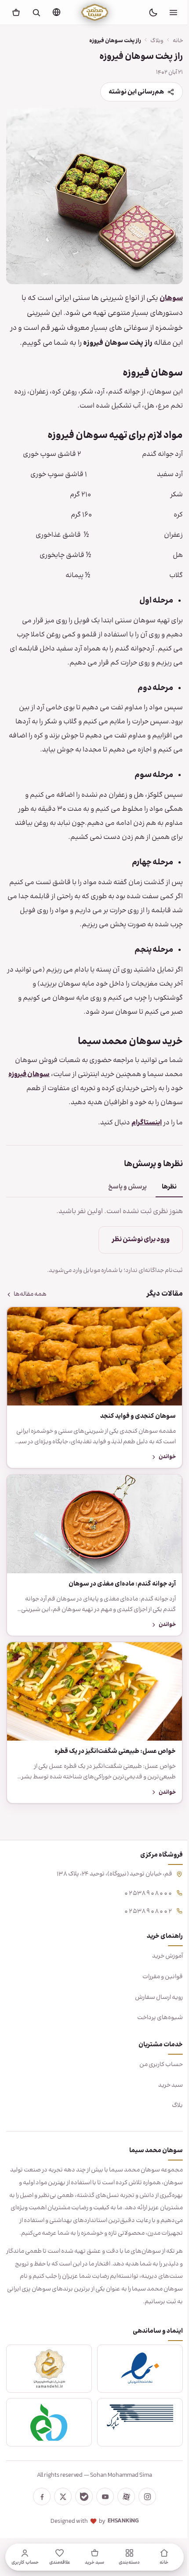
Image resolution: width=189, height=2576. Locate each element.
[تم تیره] (153, 12)
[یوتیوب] (102, 2507)
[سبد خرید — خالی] (16, 12)
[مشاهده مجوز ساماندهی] (47, 2378)
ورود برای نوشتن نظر (134, 1248)
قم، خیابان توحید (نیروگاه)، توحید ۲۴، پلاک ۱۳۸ (108, 1871)
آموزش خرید (161, 1954)
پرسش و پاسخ (121, 1195)
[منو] (173, 12)
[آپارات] (123, 2507)
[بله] (81, 2507)
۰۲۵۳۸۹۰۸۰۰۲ (142, 1908)
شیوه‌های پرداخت (153, 2015)
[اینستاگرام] (144, 2507)
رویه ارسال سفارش (152, 1994)
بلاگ (171, 2103)
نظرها (163, 1195)
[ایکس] (60, 2507)
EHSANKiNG (120, 2531)
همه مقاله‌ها (30, 1303)
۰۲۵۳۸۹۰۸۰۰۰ (142, 1890)
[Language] (56, 12)
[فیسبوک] (39, 2507)
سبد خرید (164, 2082)
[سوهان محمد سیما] (95, 12)
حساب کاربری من (154, 2062)
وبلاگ (150, 41)
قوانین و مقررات (156, 1974)
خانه (171, 41)
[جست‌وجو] (36, 12)
